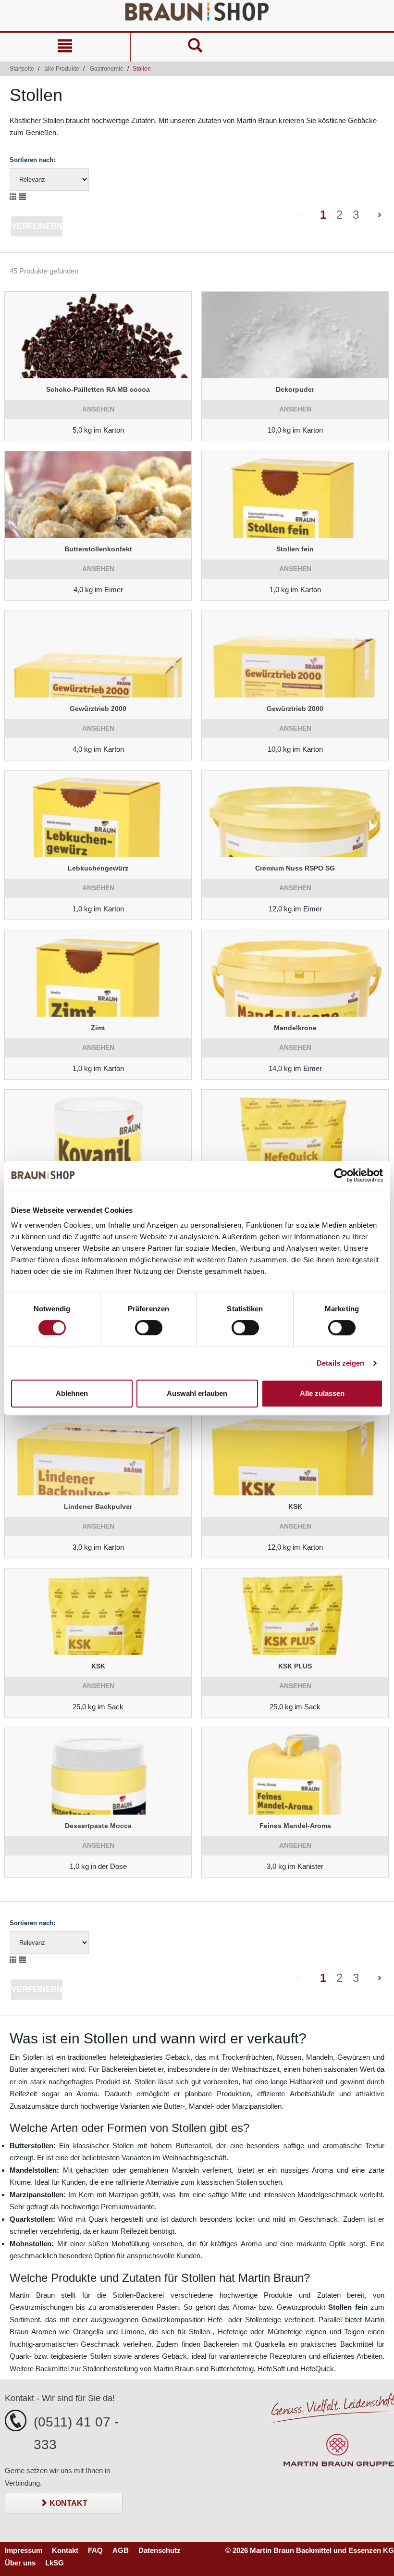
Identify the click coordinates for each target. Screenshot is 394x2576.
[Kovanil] (98, 1133)
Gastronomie (107, 69)
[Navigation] (65, 47)
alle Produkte (62, 69)
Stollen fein (295, 549)
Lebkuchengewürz (98, 868)
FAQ (95, 2550)
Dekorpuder (295, 389)
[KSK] (295, 1452)
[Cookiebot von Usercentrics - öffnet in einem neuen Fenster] (341, 1175)
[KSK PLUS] (295, 1612)
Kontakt (68, 2503)
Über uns (20, 2563)
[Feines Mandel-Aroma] (295, 1771)
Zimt (98, 1028)
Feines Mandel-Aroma (295, 1826)
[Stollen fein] (295, 495)
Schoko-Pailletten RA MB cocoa (98, 389)
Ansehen (98, 409)
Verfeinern (37, 226)
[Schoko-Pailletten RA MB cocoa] (98, 335)
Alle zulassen (322, 1393)
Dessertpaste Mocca (98, 1826)
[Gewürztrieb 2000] (98, 654)
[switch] (149, 1328)
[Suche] (196, 47)
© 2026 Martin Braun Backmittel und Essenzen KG (310, 2550)
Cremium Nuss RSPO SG (295, 868)
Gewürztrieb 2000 (98, 709)
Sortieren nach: (32, 160)
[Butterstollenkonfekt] (98, 495)
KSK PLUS (295, 1666)
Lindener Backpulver (98, 1506)
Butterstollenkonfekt (98, 549)
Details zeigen (340, 1363)
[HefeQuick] (295, 1133)
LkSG (55, 2563)
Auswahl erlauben (197, 1393)
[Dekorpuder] (295, 335)
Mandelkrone (295, 1028)
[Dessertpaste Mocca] (98, 1771)
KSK (295, 1506)
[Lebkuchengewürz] (98, 814)
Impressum (24, 2550)
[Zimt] (98, 973)
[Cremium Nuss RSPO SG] (295, 814)
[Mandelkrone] (295, 973)
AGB (121, 2550)
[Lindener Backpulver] (98, 1452)
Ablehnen (72, 1393)
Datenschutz (160, 2550)
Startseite (22, 69)
